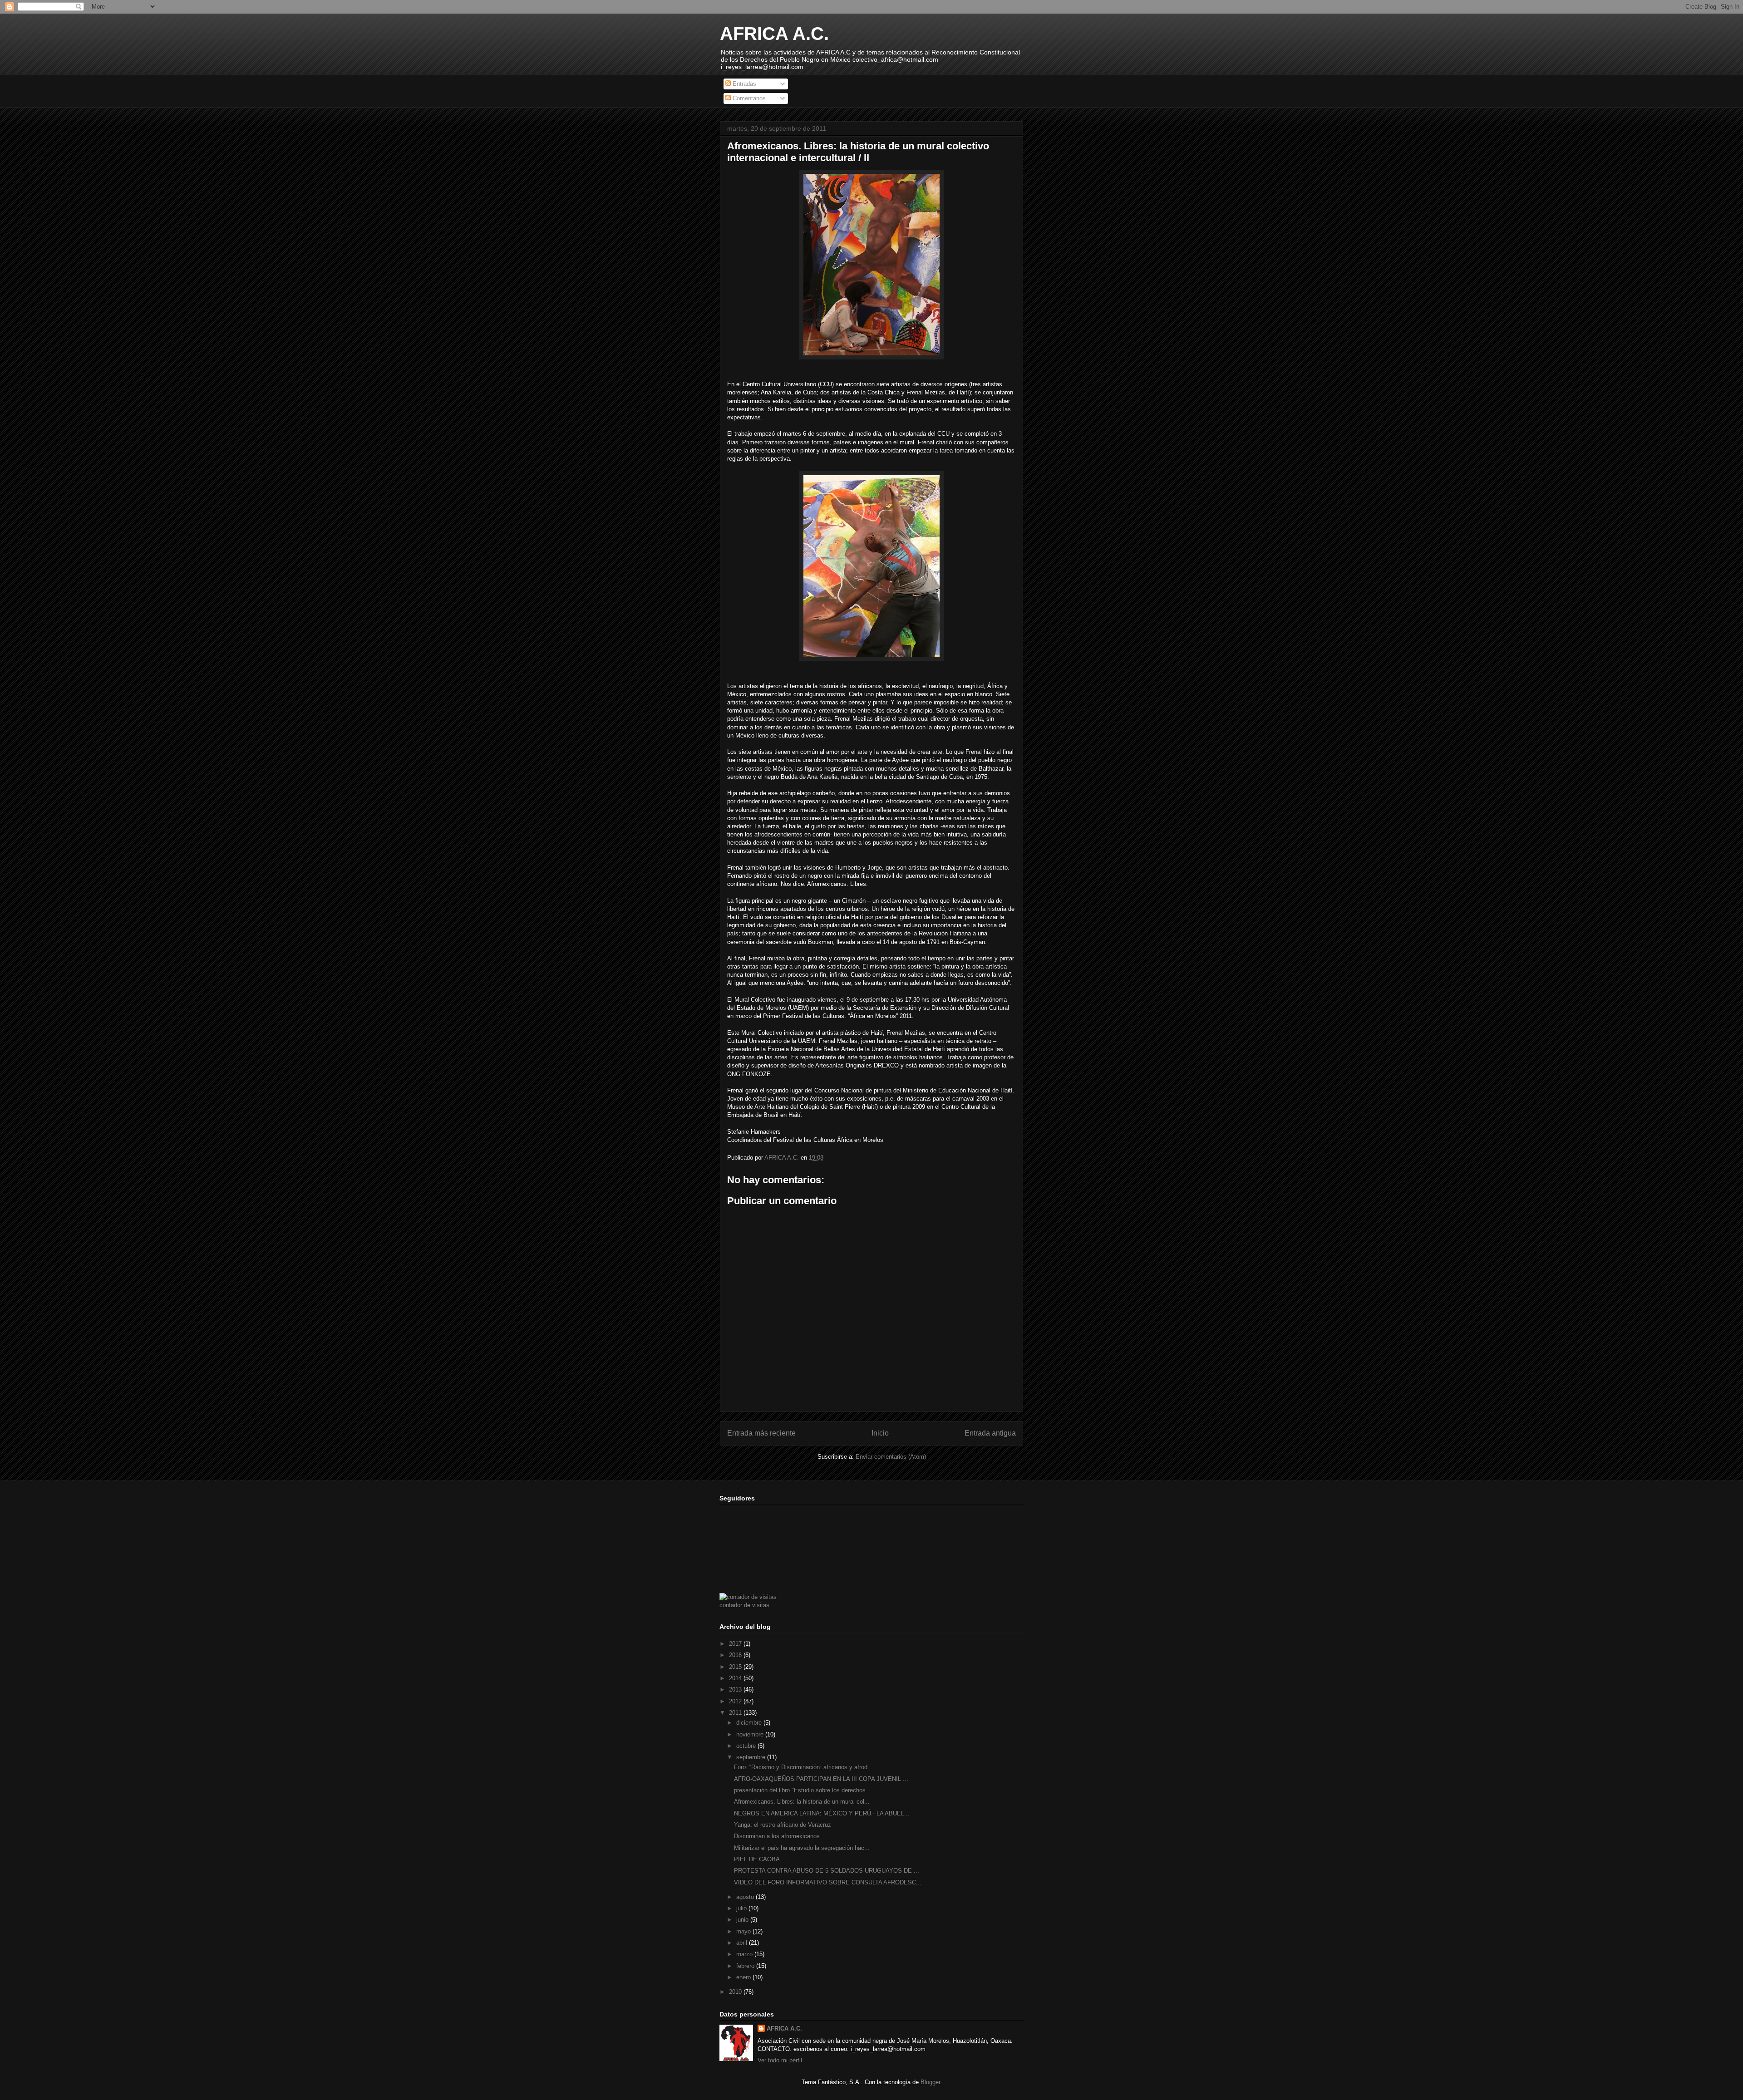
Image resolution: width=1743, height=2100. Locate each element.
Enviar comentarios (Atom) (891, 1457)
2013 (736, 1689)
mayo (744, 1931)
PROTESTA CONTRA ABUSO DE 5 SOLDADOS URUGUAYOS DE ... (827, 1871)
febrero (746, 1966)
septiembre (752, 1757)
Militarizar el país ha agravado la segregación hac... (802, 1848)
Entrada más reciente (761, 1433)
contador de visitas (744, 1605)
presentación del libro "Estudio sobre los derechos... (803, 1790)
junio (743, 1920)
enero (744, 1977)
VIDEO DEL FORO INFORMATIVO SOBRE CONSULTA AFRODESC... (828, 1882)
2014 (736, 1678)
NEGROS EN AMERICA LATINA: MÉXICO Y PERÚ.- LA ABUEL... (822, 1813)
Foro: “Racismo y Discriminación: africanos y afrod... (803, 1767)
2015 (736, 1667)
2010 (736, 1992)
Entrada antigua (990, 1433)
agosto (746, 1897)
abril (743, 1943)
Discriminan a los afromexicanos (777, 1836)
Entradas (743, 84)
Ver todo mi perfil (780, 2060)
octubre (747, 1746)
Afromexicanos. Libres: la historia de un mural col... (802, 1802)
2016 (736, 1655)
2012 (736, 1701)
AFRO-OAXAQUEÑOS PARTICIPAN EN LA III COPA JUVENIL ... (821, 1779)
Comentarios (748, 98)
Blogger (930, 2082)
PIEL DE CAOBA (757, 1859)
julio (742, 1908)
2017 (736, 1644)
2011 (736, 1713)
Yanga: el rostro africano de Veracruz (783, 1825)
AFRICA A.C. (774, 34)
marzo (745, 1954)
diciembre (750, 1723)
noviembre (751, 1734)
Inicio (880, 1433)
